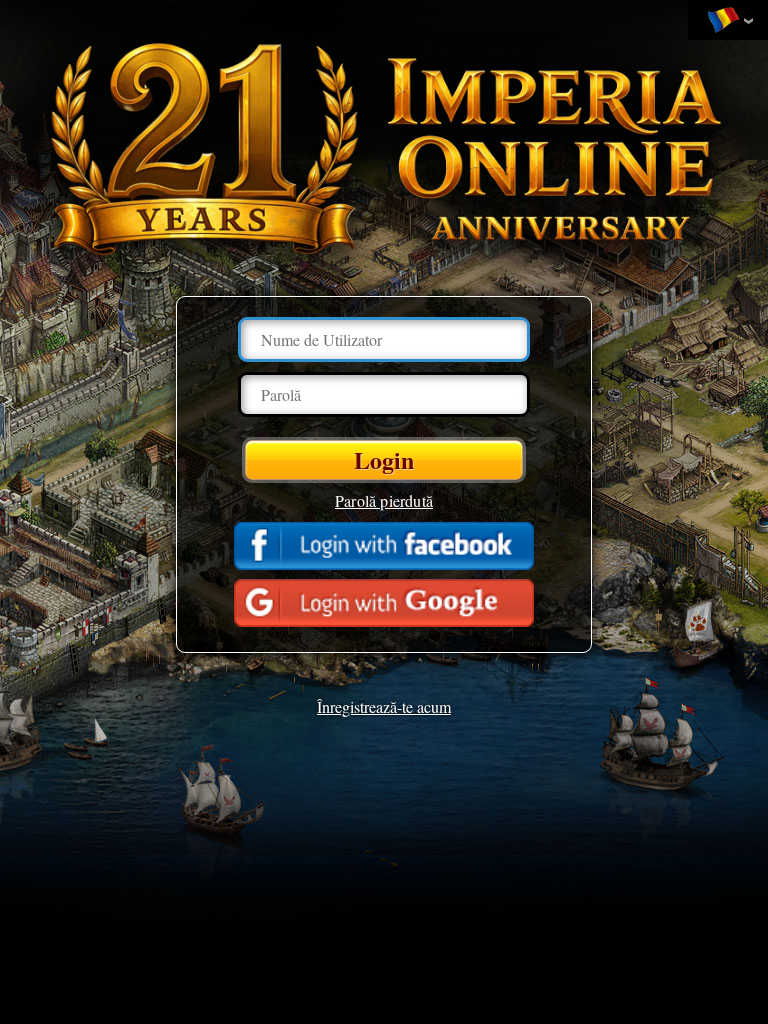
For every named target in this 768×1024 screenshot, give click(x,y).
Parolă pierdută (384, 500)
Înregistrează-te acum (384, 706)
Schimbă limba (728, 21)
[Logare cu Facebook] (384, 546)
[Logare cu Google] (384, 603)
